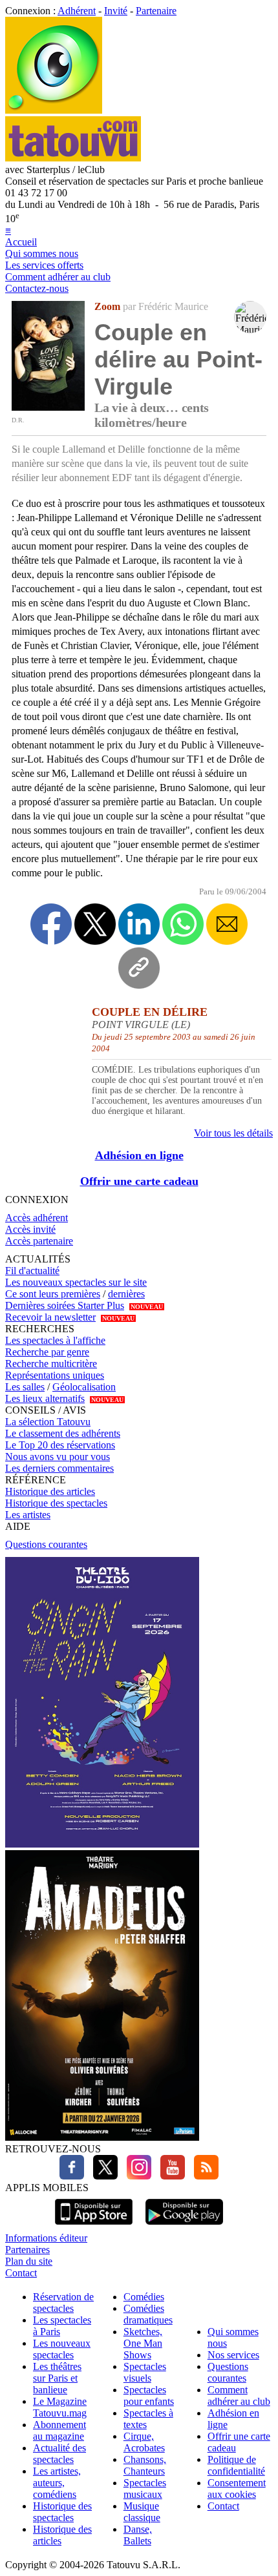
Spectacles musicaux (145, 2488)
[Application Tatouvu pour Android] (184, 2226)
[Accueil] (54, 110)
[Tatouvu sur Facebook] (72, 2176)
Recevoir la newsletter (50, 1317)
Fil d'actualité (32, 1271)
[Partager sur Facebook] (51, 924)
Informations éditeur (46, 2238)
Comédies (144, 2297)
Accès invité (30, 1229)
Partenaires (27, 2250)
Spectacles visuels (145, 2372)
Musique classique (142, 2512)
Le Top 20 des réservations (60, 1445)
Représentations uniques (55, 1375)
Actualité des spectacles (59, 2454)
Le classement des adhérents (63, 1433)
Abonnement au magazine (59, 2430)
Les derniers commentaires (59, 1468)
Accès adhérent (37, 1218)
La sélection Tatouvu (48, 1422)
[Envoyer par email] (227, 924)
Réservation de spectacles (63, 2303)
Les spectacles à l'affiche (55, 1340)
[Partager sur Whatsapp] (183, 924)
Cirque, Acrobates (144, 2442)
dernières (126, 1294)
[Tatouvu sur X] (102, 2176)
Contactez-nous (37, 288)
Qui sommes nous (42, 253)
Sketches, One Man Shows (143, 2343)
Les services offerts (44, 265)
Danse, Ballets (138, 2535)
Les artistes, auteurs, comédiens (57, 2483)
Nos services (233, 2355)
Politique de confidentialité (236, 2465)
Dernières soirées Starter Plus (65, 1305)
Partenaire (156, 11)
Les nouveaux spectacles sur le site (76, 1282)
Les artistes (28, 1515)
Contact (21, 2273)
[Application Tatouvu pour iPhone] (94, 2226)
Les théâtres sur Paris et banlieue (57, 2378)
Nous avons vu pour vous (58, 1457)
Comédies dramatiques (148, 2314)
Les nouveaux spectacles (62, 2349)
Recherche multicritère (51, 1364)
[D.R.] (48, 407)
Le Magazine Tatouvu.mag (60, 2407)
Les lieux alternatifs (45, 1398)
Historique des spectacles (56, 1503)
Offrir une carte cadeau (139, 1181)
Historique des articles (50, 1491)
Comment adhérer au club (58, 277)
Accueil (21, 242)
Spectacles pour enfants (149, 2396)
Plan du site (29, 2261)
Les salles (25, 1387)
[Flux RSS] (203, 2176)
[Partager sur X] (95, 924)
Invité (116, 11)
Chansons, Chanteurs (145, 2465)
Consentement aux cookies (237, 2488)
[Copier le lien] (139, 968)
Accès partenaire (39, 1241)
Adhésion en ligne (139, 1155)
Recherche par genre (47, 1352)
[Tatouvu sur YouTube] (169, 2176)
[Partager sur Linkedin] (139, 924)
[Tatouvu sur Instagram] (136, 2176)
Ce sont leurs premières (53, 1294)
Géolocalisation (84, 1387)
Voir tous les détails (233, 1133)
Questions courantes (46, 1544)
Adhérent (77, 11)
